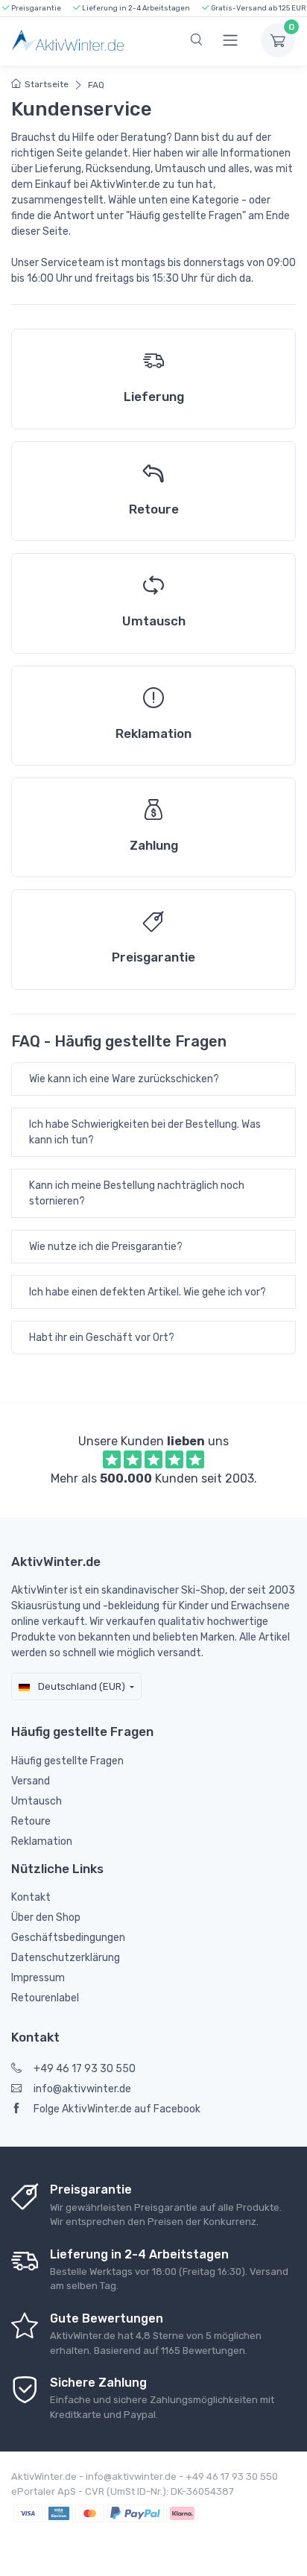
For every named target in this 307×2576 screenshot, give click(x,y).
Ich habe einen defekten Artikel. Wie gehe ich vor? (148, 1292)
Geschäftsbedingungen (68, 1938)
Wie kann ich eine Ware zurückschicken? (124, 1079)
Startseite (47, 84)
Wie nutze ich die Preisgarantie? (106, 1247)
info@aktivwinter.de (82, 2089)
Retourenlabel (45, 1998)
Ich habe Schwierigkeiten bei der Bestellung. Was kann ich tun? (145, 1132)
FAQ (96, 85)
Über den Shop (46, 1917)
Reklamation (42, 1841)
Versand (31, 1781)
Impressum (38, 1978)
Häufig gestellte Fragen (67, 1761)
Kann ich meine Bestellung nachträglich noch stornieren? (137, 1193)
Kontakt (31, 1897)
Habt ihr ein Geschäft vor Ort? (102, 1338)
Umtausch (37, 1801)
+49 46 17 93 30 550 (85, 2069)
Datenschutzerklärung (66, 1958)
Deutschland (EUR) (80, 1686)
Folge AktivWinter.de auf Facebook (117, 2109)
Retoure (31, 1821)
